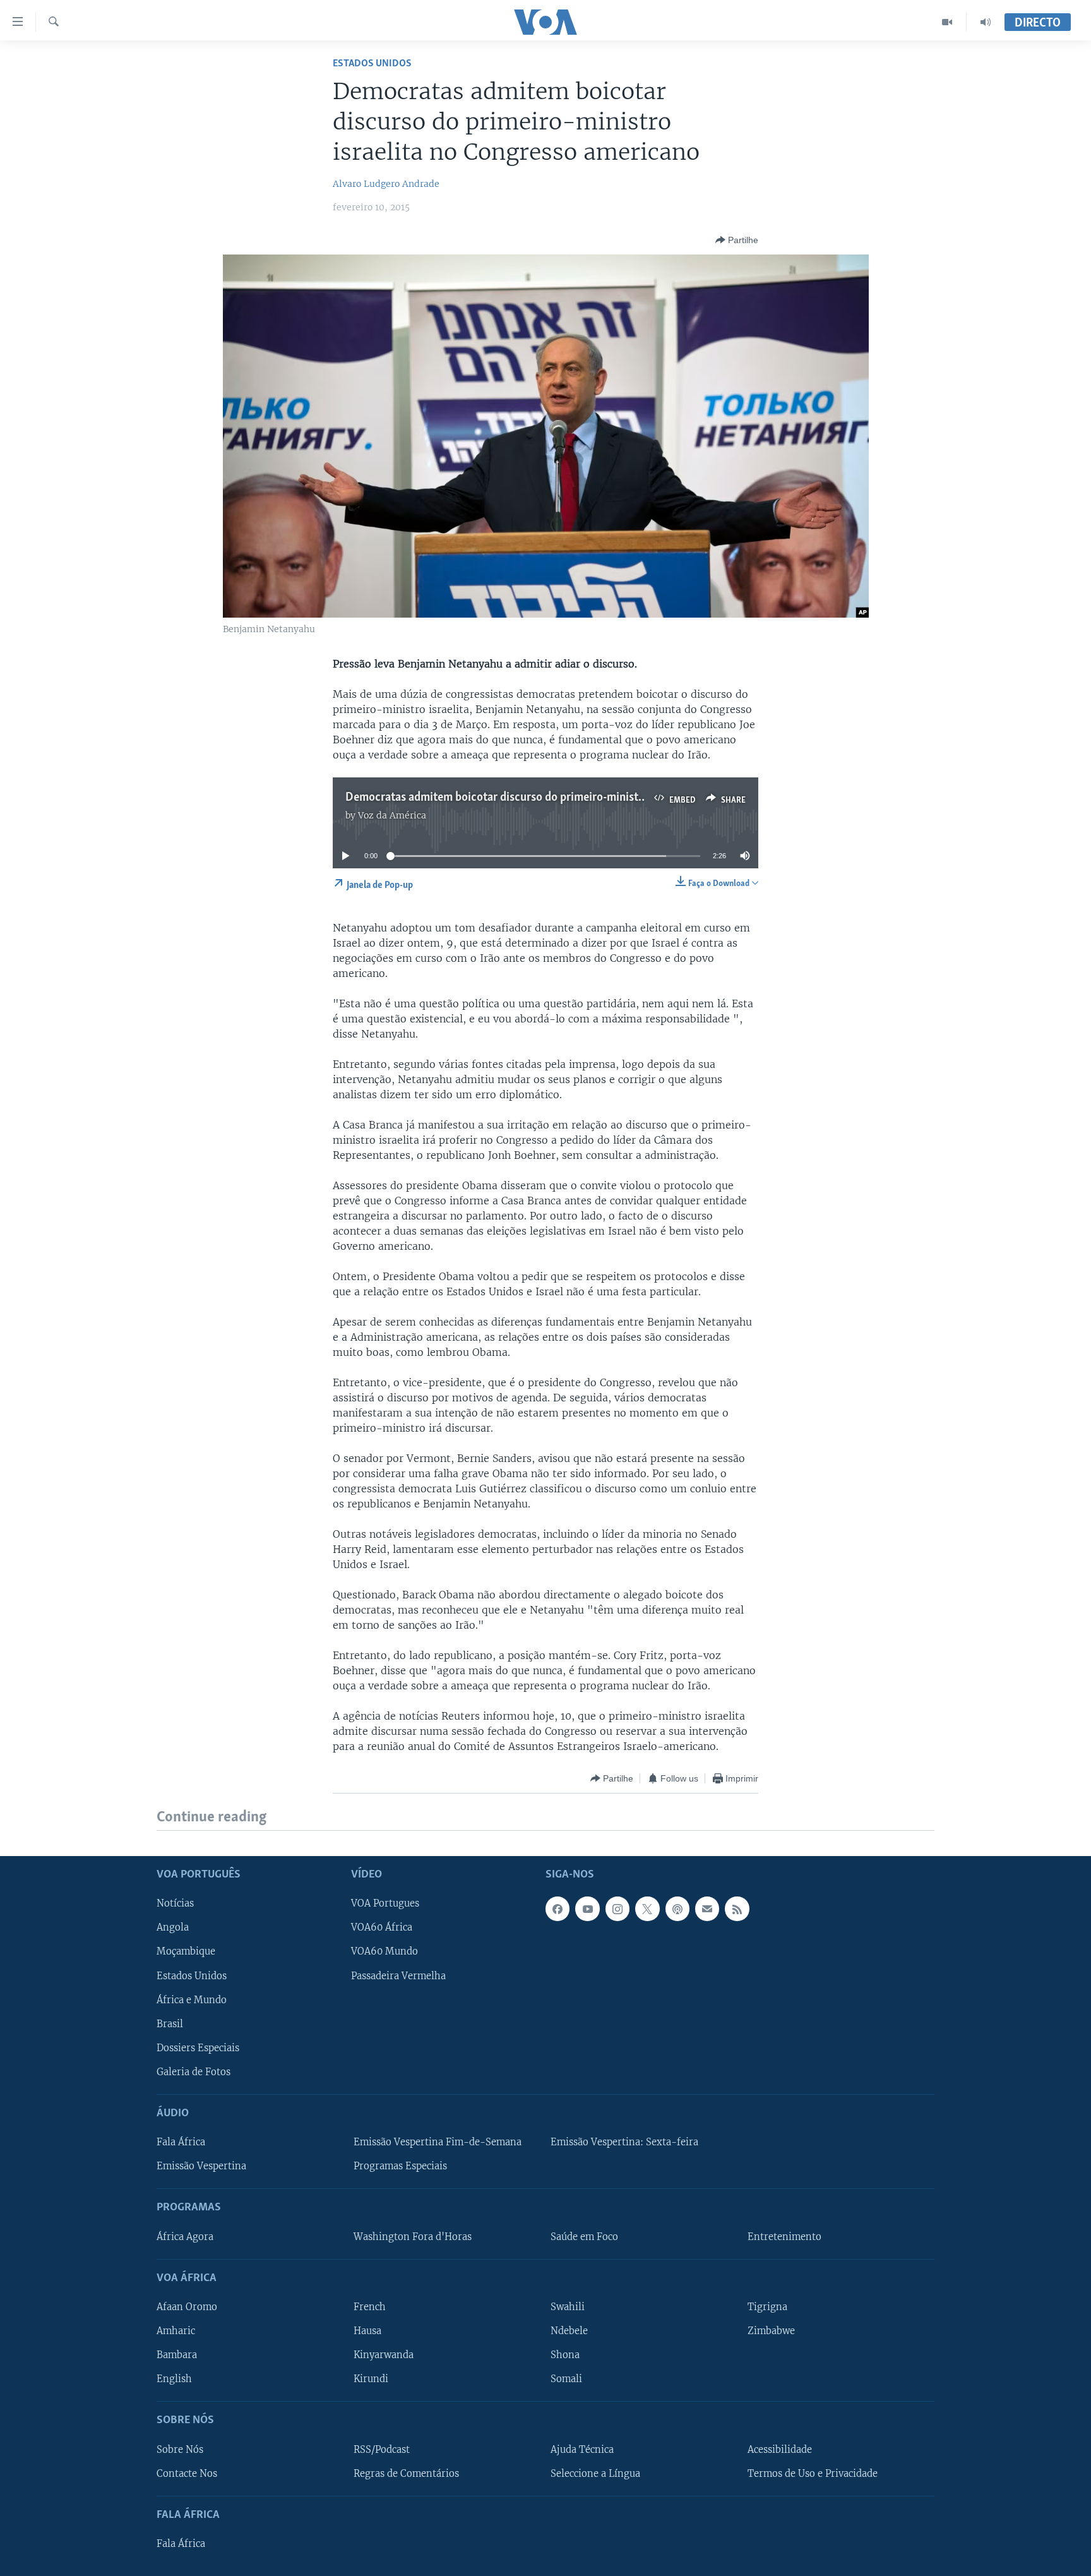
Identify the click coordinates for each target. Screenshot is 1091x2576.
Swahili (568, 2307)
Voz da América (392, 815)
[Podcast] (677, 1908)
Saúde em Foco (584, 2236)
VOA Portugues (385, 1903)
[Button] (737, 240)
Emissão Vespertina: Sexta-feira (624, 2142)
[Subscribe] (707, 1908)
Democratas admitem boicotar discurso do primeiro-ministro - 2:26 (513, 798)
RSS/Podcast (382, 2449)
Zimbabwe (771, 2331)
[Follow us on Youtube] (587, 1908)
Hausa (367, 2331)
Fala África (181, 2142)
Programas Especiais (400, 2166)
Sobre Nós (180, 2449)
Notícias (175, 1903)
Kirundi (371, 2379)
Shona (565, 2355)
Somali (566, 2379)
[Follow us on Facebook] (557, 1908)
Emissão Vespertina (201, 2166)
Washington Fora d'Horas (413, 2236)
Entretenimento (784, 2236)
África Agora (185, 2236)
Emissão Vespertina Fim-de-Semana (438, 2142)
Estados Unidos (372, 63)
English (174, 2379)
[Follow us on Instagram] (617, 1908)
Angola (173, 1927)
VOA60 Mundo (385, 1951)
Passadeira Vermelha (398, 1975)
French (370, 2307)
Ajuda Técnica (582, 2449)
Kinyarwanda (384, 2355)
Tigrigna (767, 2307)
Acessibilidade (780, 2449)
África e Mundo (192, 1999)
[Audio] (986, 22)
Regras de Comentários (406, 2473)
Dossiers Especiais (198, 2047)
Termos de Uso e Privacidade (813, 2473)
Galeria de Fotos (194, 2071)
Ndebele (569, 2331)
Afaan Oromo (187, 2307)
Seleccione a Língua (595, 2473)
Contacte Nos (187, 2473)
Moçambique (186, 1951)
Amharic (176, 2331)
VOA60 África (382, 1927)
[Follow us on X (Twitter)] (647, 1908)
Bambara (177, 2355)
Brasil (170, 2023)
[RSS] (737, 1908)
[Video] (947, 22)
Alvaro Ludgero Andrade (386, 184)
